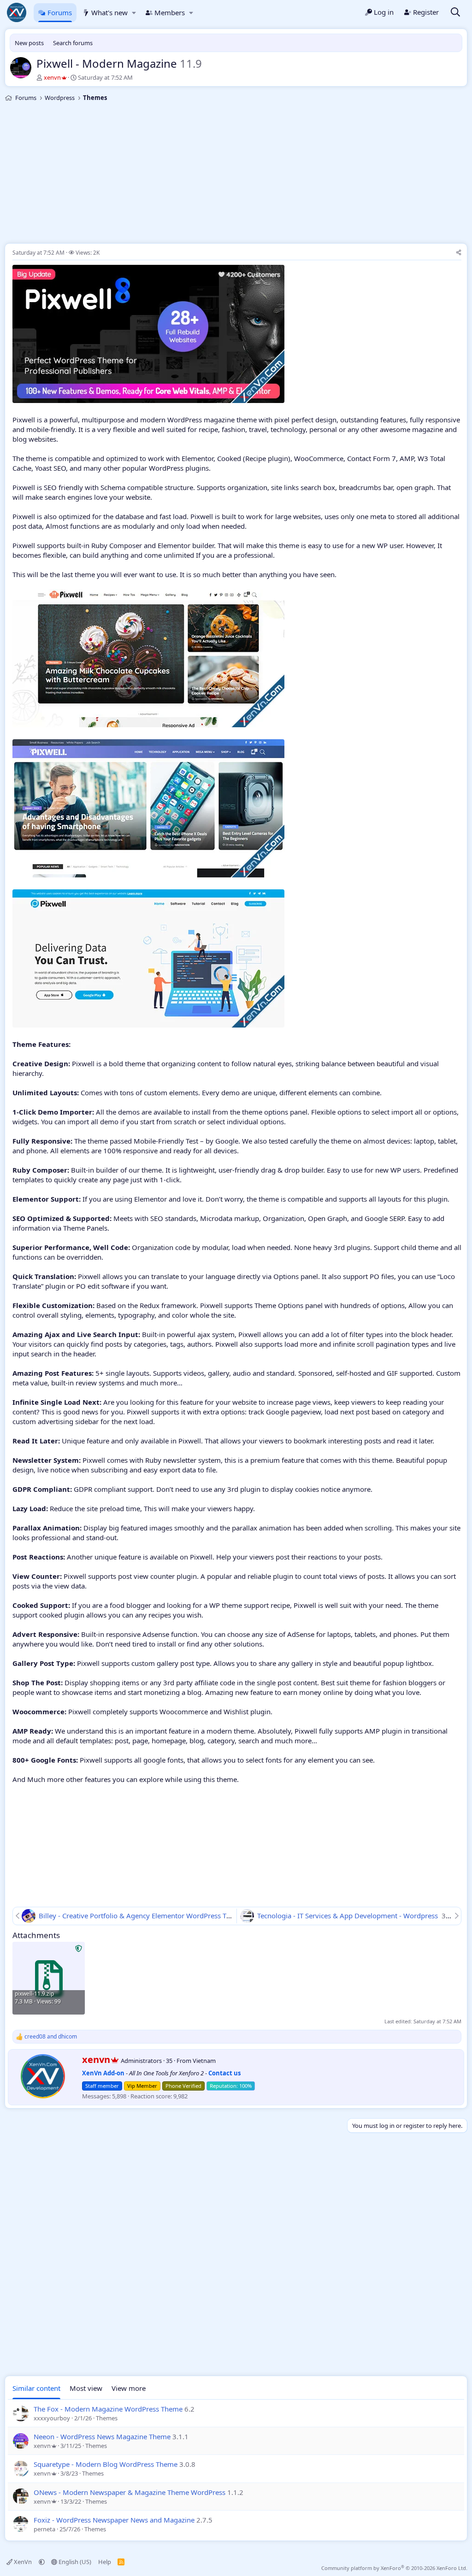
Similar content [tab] (36, 2388)
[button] (134, 13)
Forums (60, 12)
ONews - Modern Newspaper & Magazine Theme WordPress (130, 2492)
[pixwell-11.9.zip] (49, 1978)
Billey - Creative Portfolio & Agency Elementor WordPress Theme (142, 1916)
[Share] (459, 253)
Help (105, 2562)
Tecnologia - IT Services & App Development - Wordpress (348, 1916)
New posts (29, 43)
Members (170, 12)
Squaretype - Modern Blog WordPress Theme (106, 2464)
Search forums (73, 43)
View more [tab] (129, 2388)
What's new (109, 12)
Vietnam (204, 2061)
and (51, 2037)
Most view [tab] (86, 2388)
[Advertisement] (236, 174)
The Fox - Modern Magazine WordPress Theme (108, 2409)
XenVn (23, 2562)
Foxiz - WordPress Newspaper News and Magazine (114, 2520)
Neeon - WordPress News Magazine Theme (102, 2436)
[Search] (455, 13)
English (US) (74, 2562)
